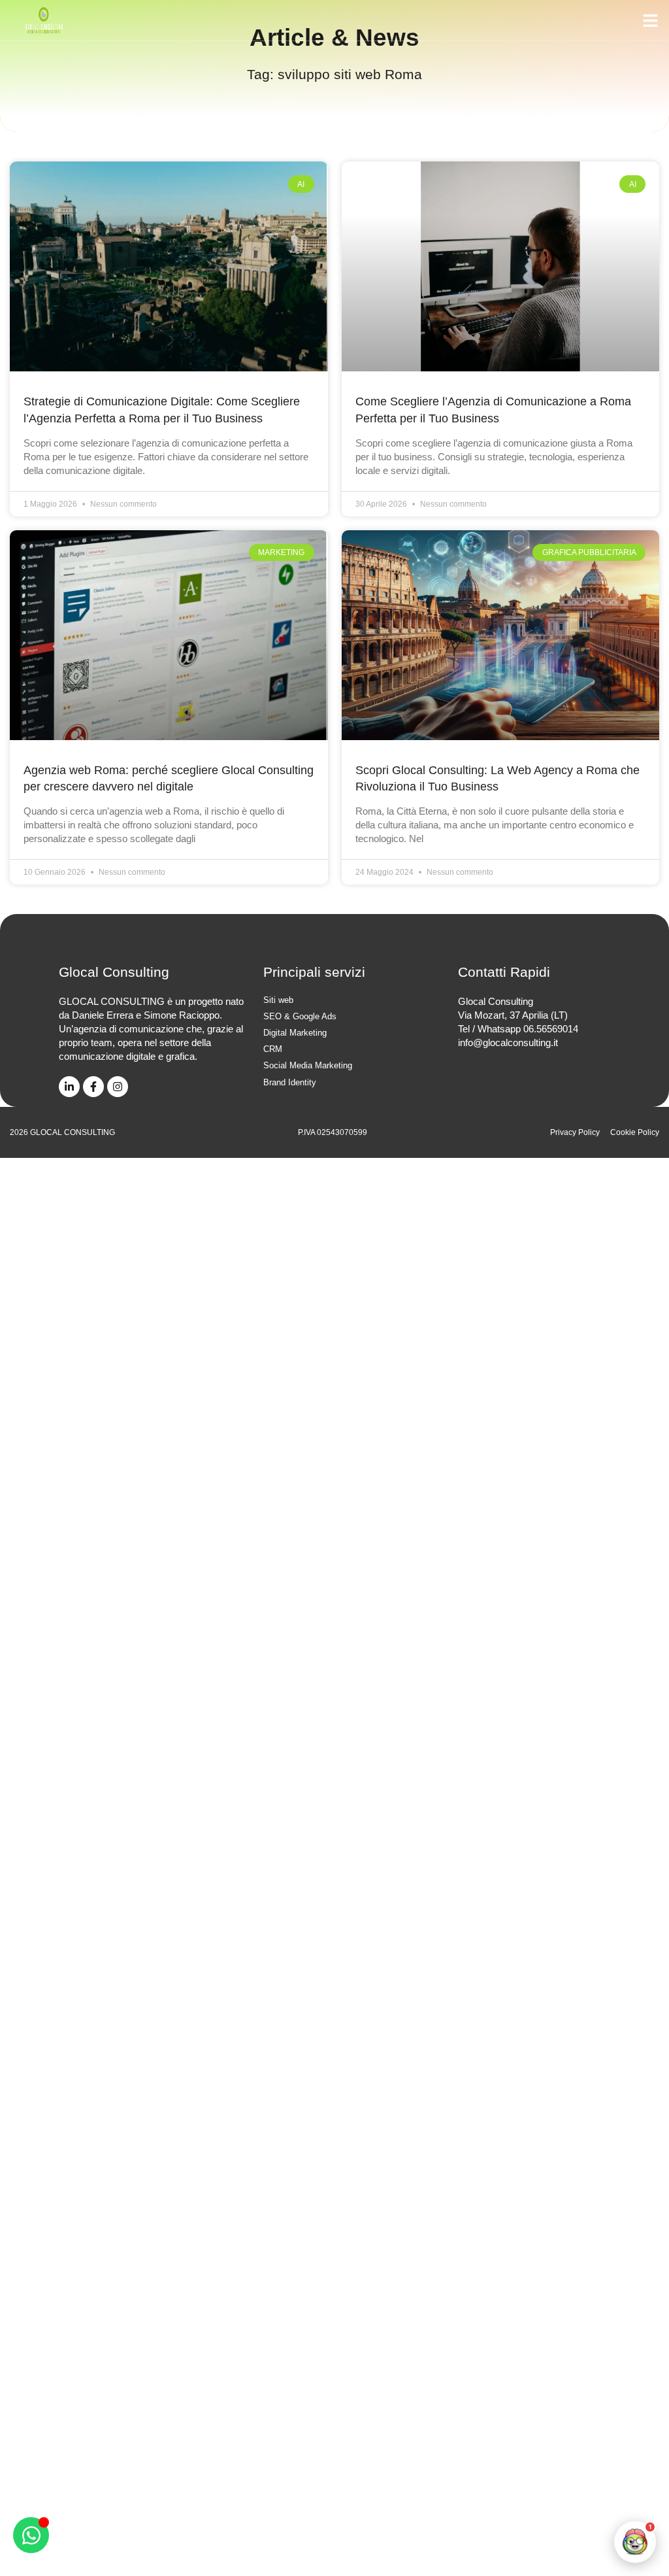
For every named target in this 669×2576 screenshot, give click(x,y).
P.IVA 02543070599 (333, 1132)
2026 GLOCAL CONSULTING (62, 1132)
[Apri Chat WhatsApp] (31, 2535)
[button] (651, 20)
